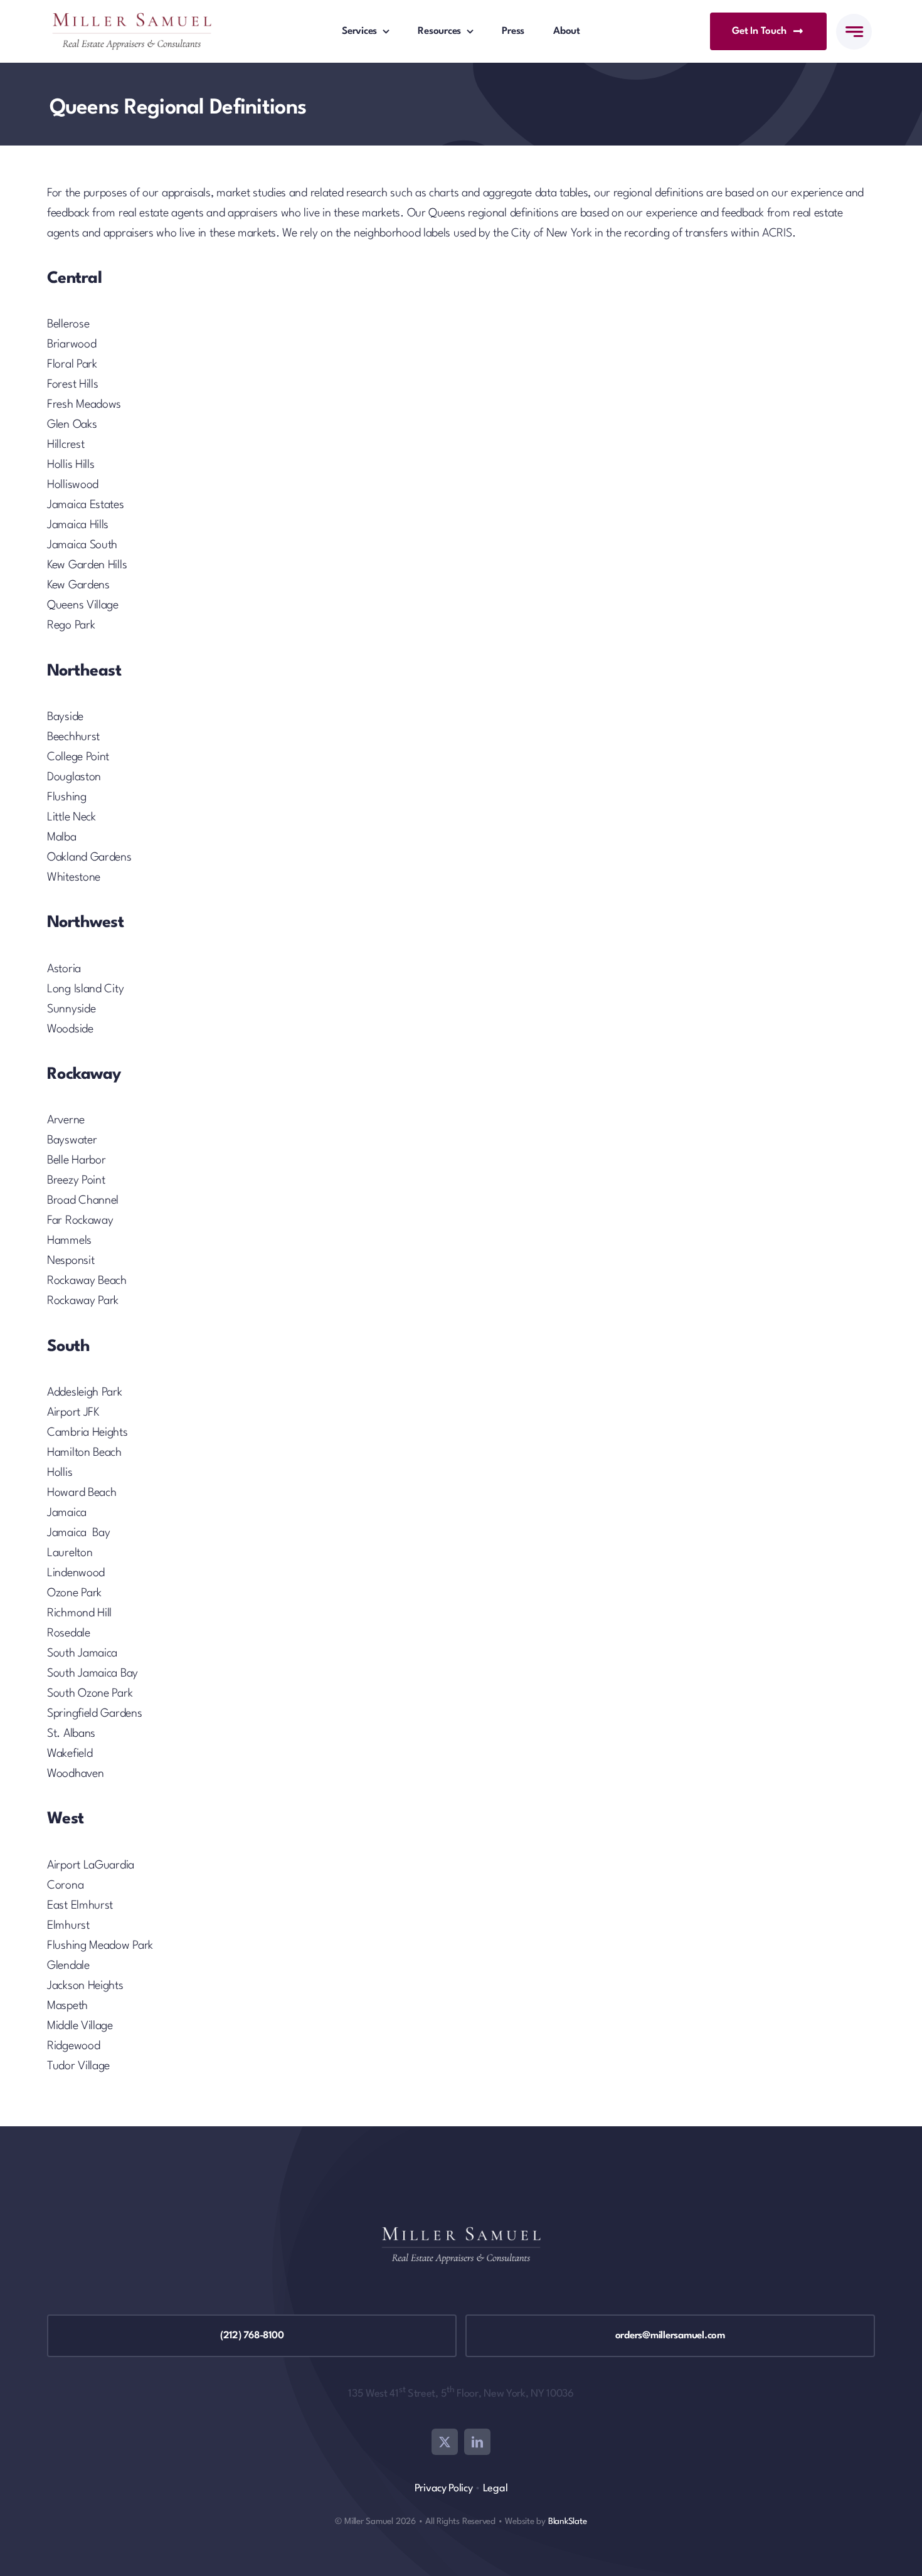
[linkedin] (477, 2442)
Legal (495, 2489)
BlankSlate (568, 2521)
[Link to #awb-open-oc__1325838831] (854, 32)
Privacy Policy (444, 2489)
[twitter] (445, 2442)
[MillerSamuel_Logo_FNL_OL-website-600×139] (132, 19)
